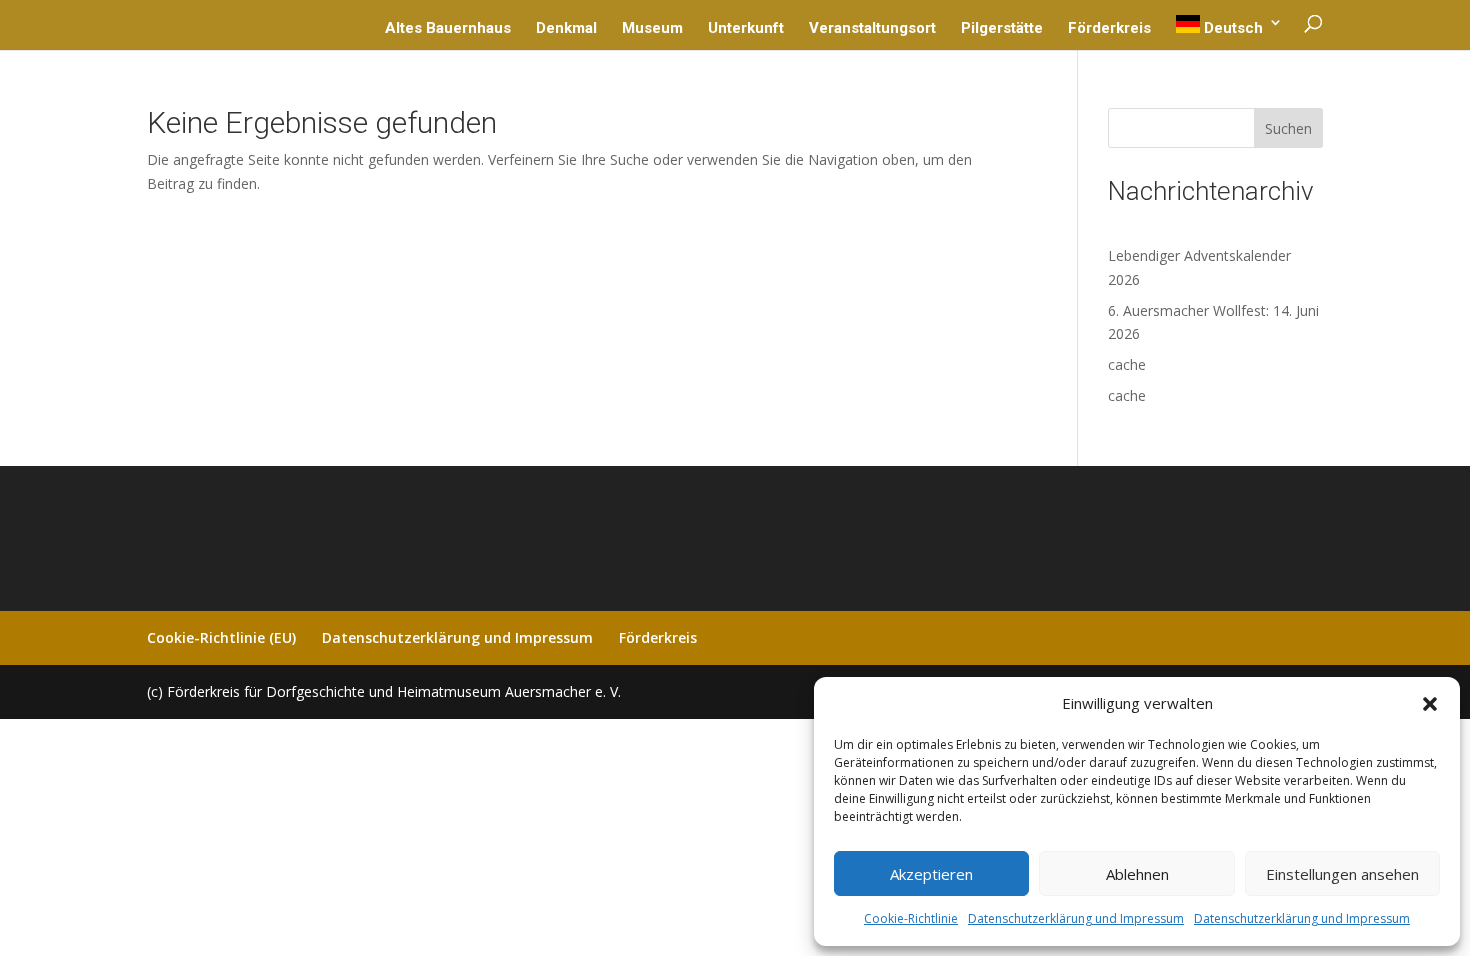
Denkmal (566, 29)
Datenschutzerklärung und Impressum (1076, 918)
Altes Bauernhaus (448, 29)
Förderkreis (1109, 29)
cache (1127, 364)
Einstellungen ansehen (1342, 874)
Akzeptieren (931, 874)
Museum (652, 29)
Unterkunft (746, 29)
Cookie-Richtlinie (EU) (221, 637)
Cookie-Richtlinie (911, 918)
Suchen (1288, 128)
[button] (1430, 704)
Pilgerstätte (1002, 29)
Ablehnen (1137, 874)
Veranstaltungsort (872, 29)
